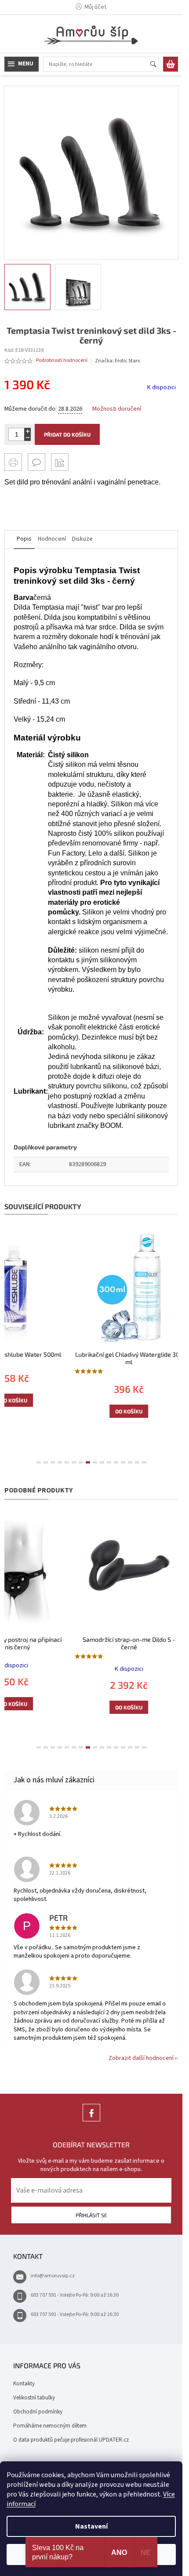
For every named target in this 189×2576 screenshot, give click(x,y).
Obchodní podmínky (38, 2412)
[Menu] (22, 64)
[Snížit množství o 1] (27, 438)
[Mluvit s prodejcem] (36, 462)
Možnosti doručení (117, 409)
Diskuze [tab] (82, 539)
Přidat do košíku (67, 434)
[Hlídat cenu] (60, 462)
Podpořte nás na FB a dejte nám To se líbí (91, 2121)
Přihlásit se (91, 2215)
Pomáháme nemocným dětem (50, 2426)
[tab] (39, 1462)
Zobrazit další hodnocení (141, 2058)
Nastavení (91, 2526)
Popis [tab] (24, 539)
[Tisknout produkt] (13, 462)
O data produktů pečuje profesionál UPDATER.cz (71, 2440)
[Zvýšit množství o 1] (27, 431)
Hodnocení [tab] (52, 539)
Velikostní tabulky (34, 2398)
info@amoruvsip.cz (53, 2276)
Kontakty (24, 2384)
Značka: (117, 361)
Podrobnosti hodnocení (62, 361)
